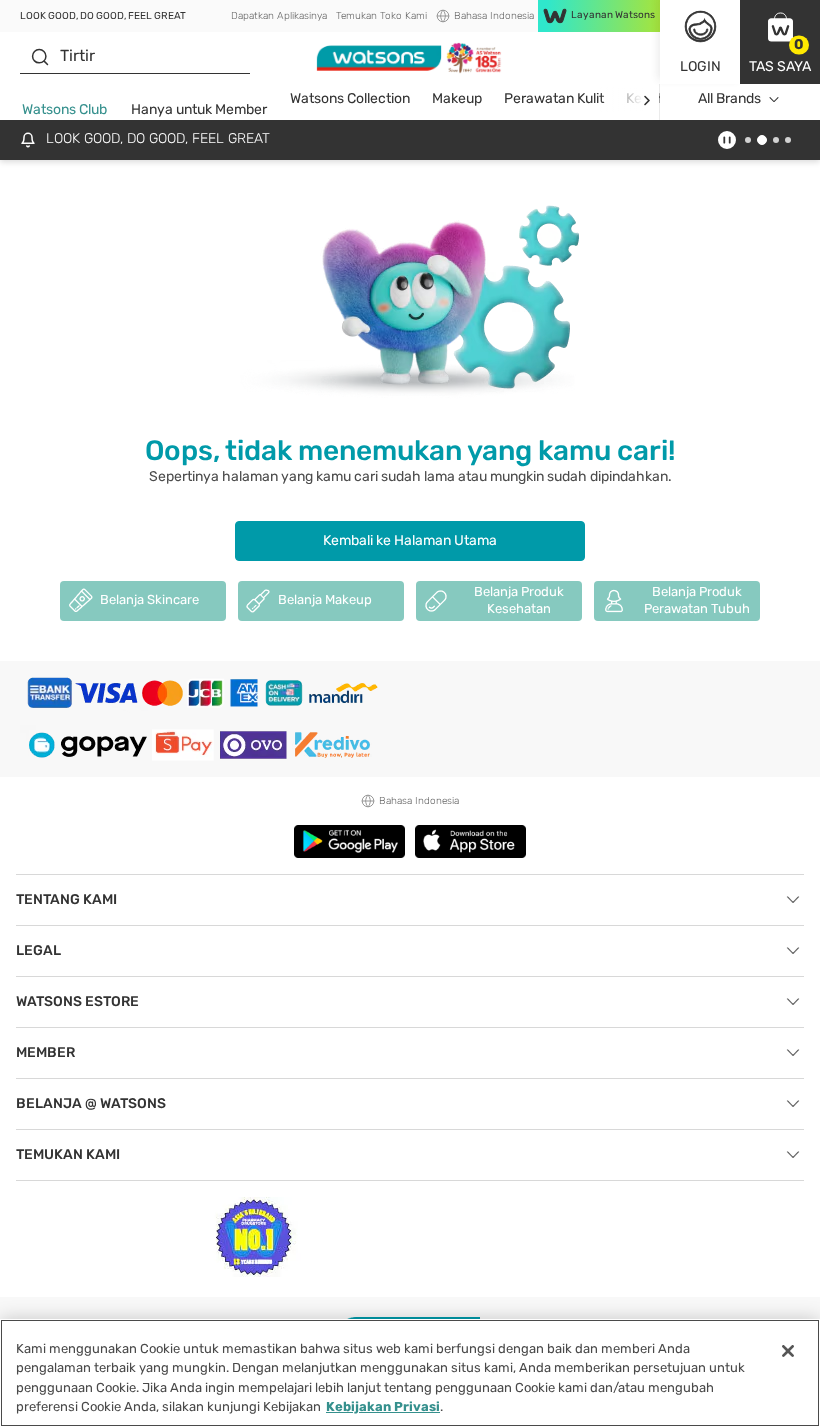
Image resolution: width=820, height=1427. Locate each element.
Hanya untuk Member (199, 109)
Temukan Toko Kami (381, 16)
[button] (780, 42)
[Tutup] (788, 1351)
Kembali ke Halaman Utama (410, 540)
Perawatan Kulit (554, 98)
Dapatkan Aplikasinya (279, 16)
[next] (646, 99)
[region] (410, 1373)
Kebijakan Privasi (383, 1406)
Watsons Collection (350, 98)
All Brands (729, 98)
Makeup (457, 98)
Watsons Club (64, 109)
